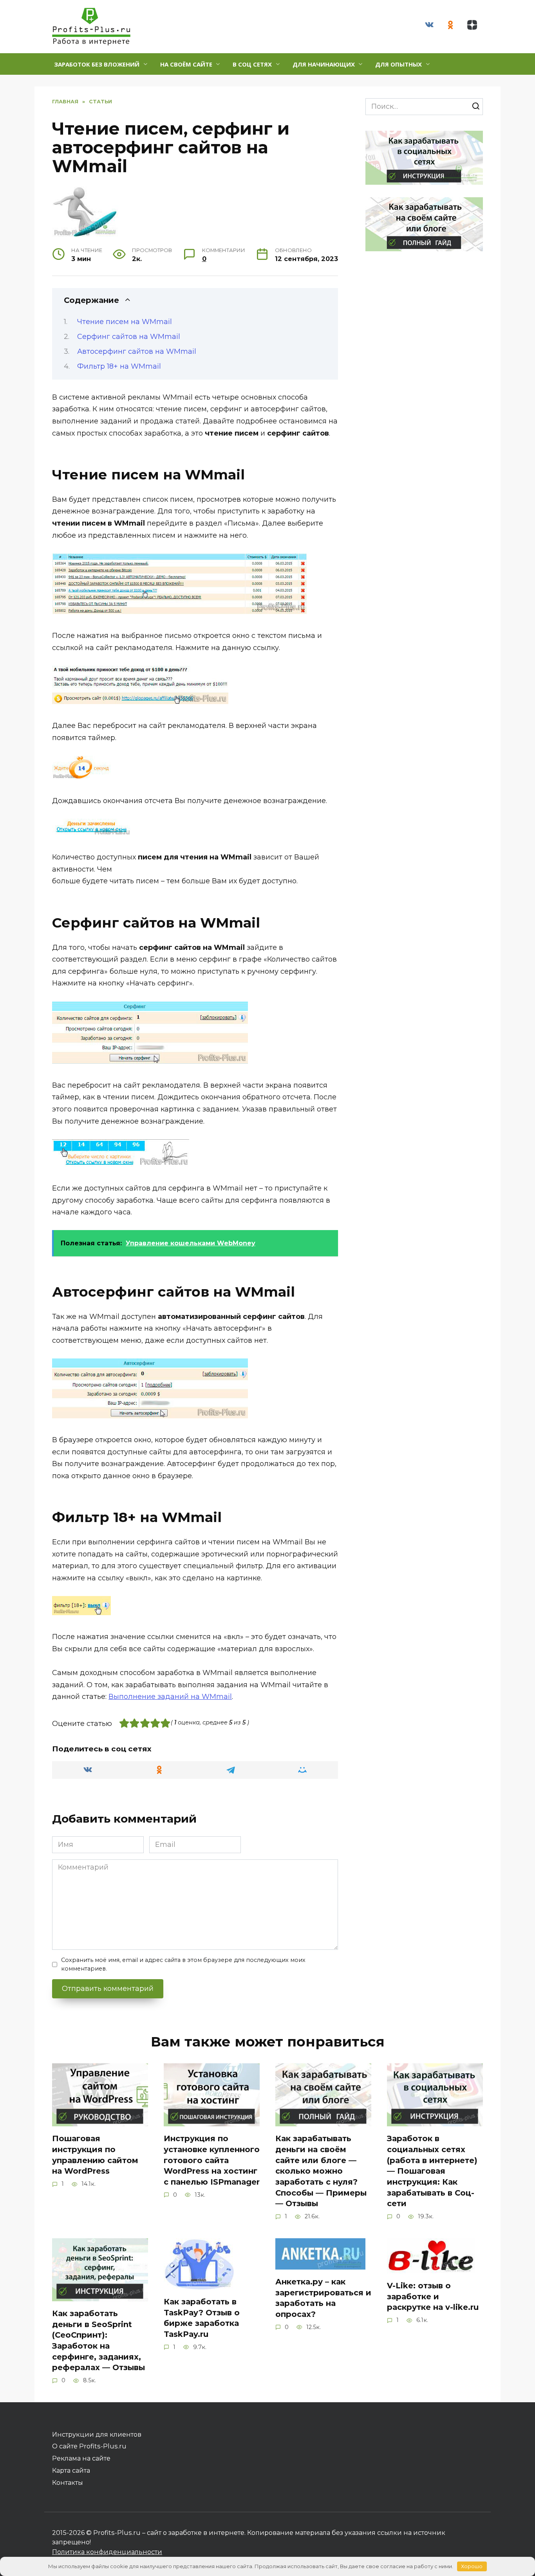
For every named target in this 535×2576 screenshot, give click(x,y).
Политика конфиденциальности (107, 2552)
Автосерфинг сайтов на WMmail (137, 351)
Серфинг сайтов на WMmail (129, 337)
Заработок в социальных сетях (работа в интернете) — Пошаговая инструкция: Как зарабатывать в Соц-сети (432, 2171)
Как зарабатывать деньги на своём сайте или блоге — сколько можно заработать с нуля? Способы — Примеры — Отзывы (321, 2171)
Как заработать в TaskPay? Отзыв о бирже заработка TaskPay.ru (202, 2318)
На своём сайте (186, 64)
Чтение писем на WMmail (125, 322)
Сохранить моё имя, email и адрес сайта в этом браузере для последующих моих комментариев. (183, 1964)
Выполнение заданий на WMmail (170, 1697)
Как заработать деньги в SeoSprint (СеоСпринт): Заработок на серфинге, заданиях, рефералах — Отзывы (99, 2341)
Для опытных (399, 64)
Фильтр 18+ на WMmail (119, 366)
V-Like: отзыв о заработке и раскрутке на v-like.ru (433, 2296)
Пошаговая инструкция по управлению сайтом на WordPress (95, 2155)
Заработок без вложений (97, 64)
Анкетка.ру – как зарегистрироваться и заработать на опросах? (323, 2298)
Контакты (68, 2482)
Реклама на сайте (81, 2458)
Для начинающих (324, 64)
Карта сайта (71, 2470)
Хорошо (472, 2566)
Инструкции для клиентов (97, 2434)
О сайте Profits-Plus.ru (89, 2446)
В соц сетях (252, 64)
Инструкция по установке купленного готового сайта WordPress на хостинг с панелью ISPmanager (212, 2160)
